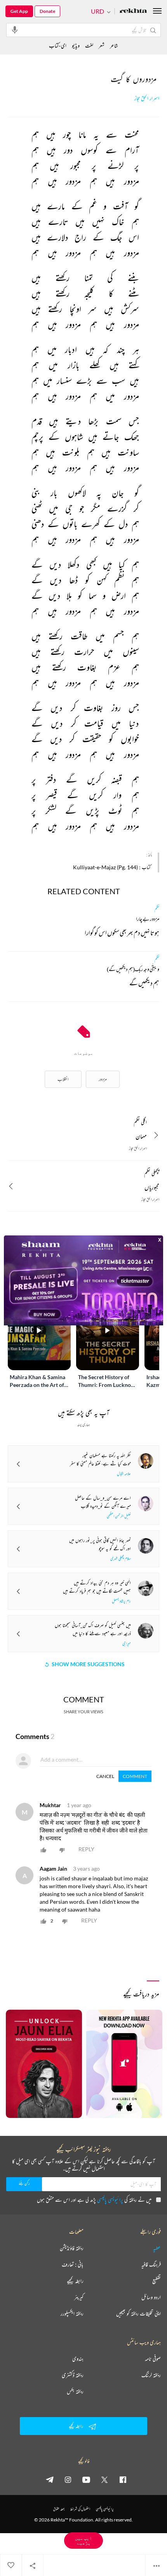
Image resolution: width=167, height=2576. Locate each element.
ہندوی (78, 2359)
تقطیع (157, 2281)
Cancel (105, 1776)
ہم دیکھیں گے (144, 984)
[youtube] (86, 2479)
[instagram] (68, 2479)
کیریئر (79, 2297)
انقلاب (63, 1079)
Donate (47, 11)
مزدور (103, 1079)
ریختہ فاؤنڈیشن (72, 2248)
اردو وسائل (151, 2297)
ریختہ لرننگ (151, 2375)
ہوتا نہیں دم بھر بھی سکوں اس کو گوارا (122, 934)
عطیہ (157, 2248)
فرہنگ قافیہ (151, 2264)
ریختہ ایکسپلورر (72, 2313)
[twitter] (104, 2479)
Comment (135, 1776)
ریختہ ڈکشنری (73, 2375)
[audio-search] (15, 30)
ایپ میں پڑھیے (83, 2540)
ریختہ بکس (75, 2391)
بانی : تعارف (73, 2264)
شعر (102, 45)
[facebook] (123, 2479)
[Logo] (133, 11)
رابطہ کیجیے (75, 2281)
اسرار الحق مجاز (147, 98)
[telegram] (50, 2479)
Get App (19, 11)
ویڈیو (76, 45)
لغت (89, 45)
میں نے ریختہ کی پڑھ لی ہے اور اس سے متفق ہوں (94, 2200)
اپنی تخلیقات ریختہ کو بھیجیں (138, 2313)
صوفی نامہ (153, 2359)
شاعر (114, 45)
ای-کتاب (58, 45)
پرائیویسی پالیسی (110, 2200)
